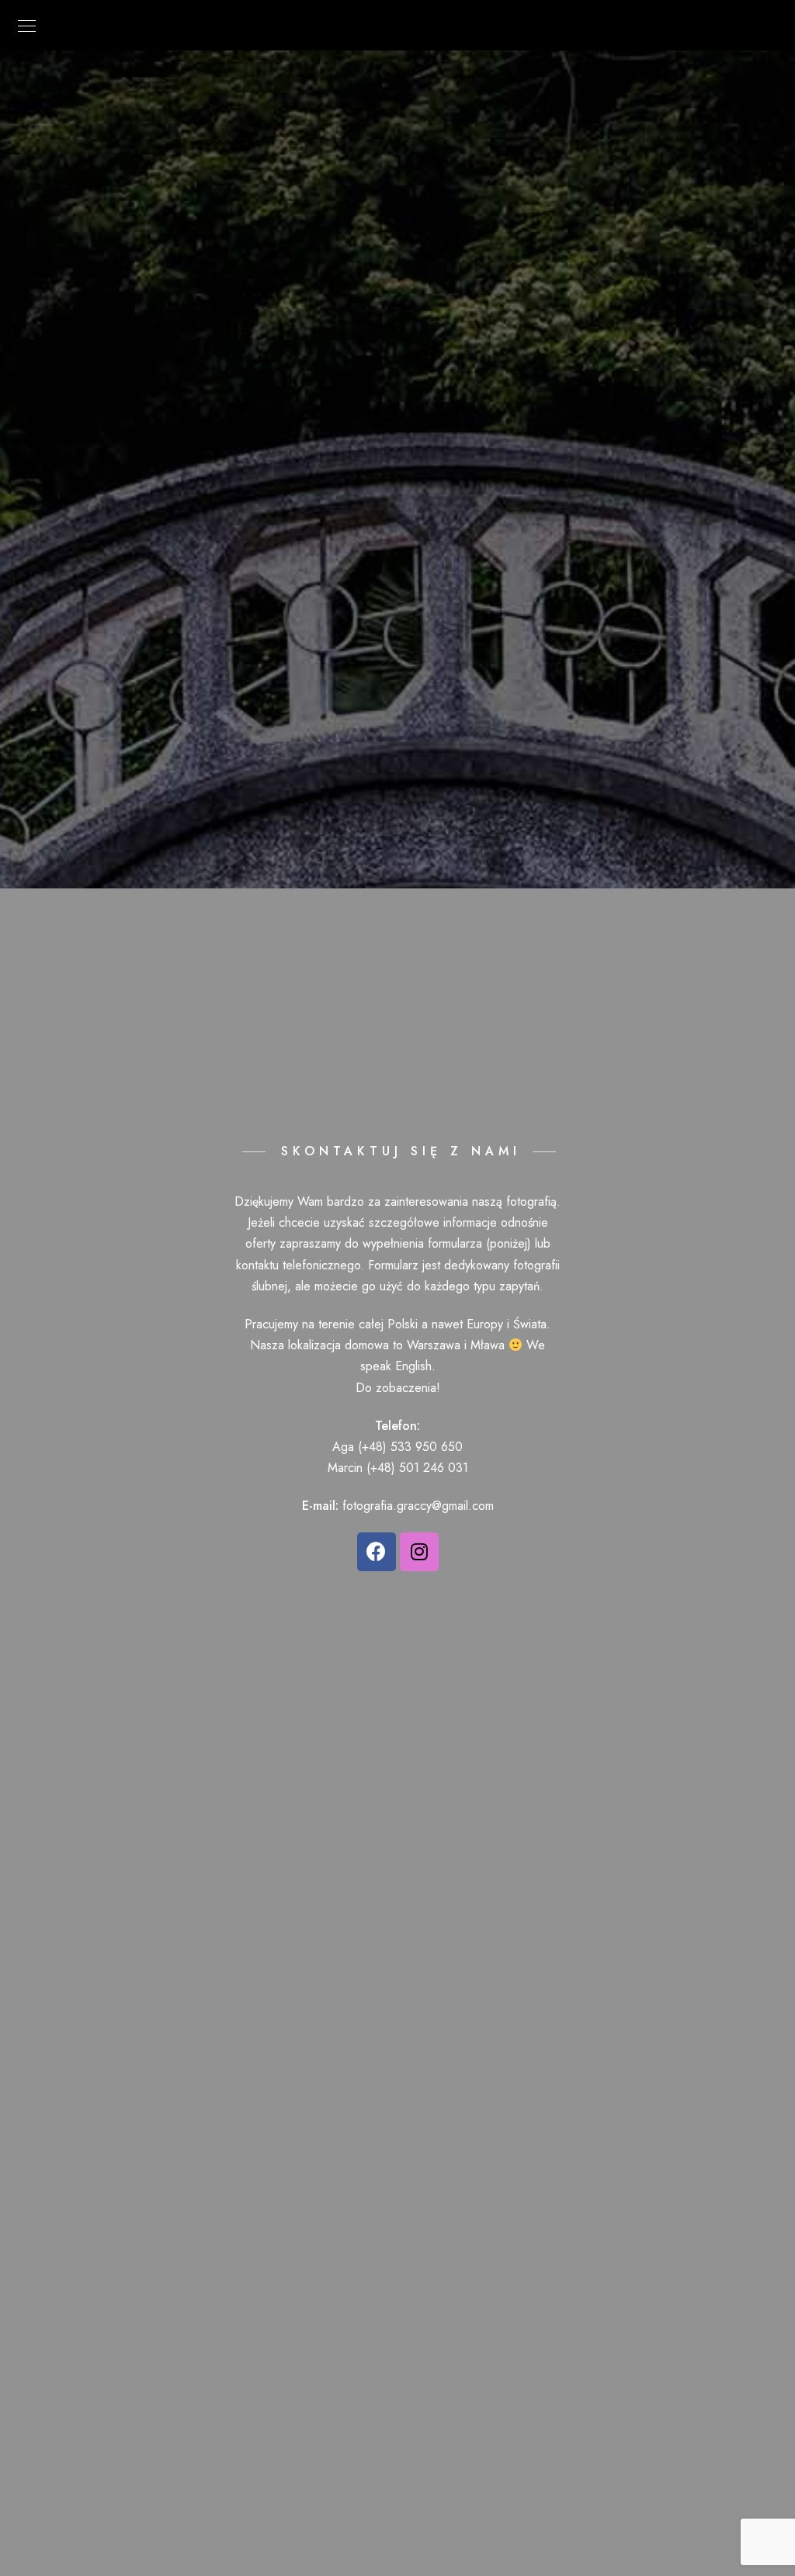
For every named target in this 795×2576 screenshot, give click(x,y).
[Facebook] (377, 1552)
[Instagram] (419, 1552)
